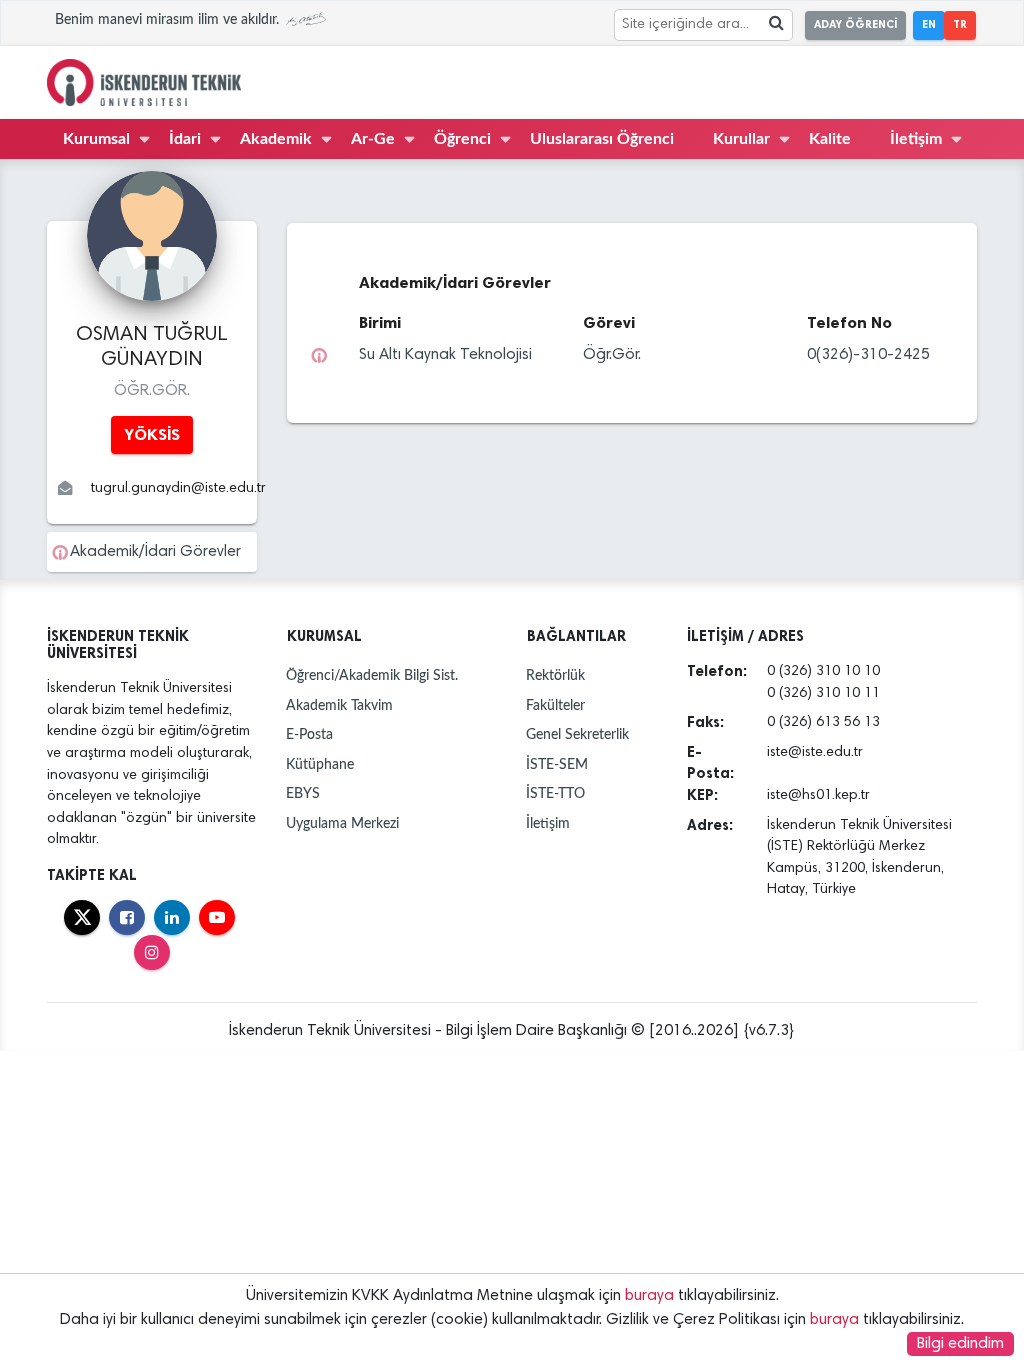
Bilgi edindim (960, 1344)
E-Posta (309, 734)
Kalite (830, 139)
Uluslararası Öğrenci (602, 139)
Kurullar (741, 139)
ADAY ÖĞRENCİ (855, 24)
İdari (185, 139)
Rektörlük (555, 675)
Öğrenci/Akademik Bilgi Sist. (372, 675)
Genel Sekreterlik (577, 734)
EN (929, 24)
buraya (649, 1296)
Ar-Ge (373, 139)
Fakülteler (555, 705)
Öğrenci (462, 139)
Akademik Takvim (339, 705)
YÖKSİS (152, 434)
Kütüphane (320, 764)
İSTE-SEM (557, 764)
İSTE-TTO (555, 793)
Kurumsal (96, 139)
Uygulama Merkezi (342, 823)
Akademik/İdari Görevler (155, 552)
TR (960, 24)
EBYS (303, 793)
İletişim (916, 139)
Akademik (276, 139)
